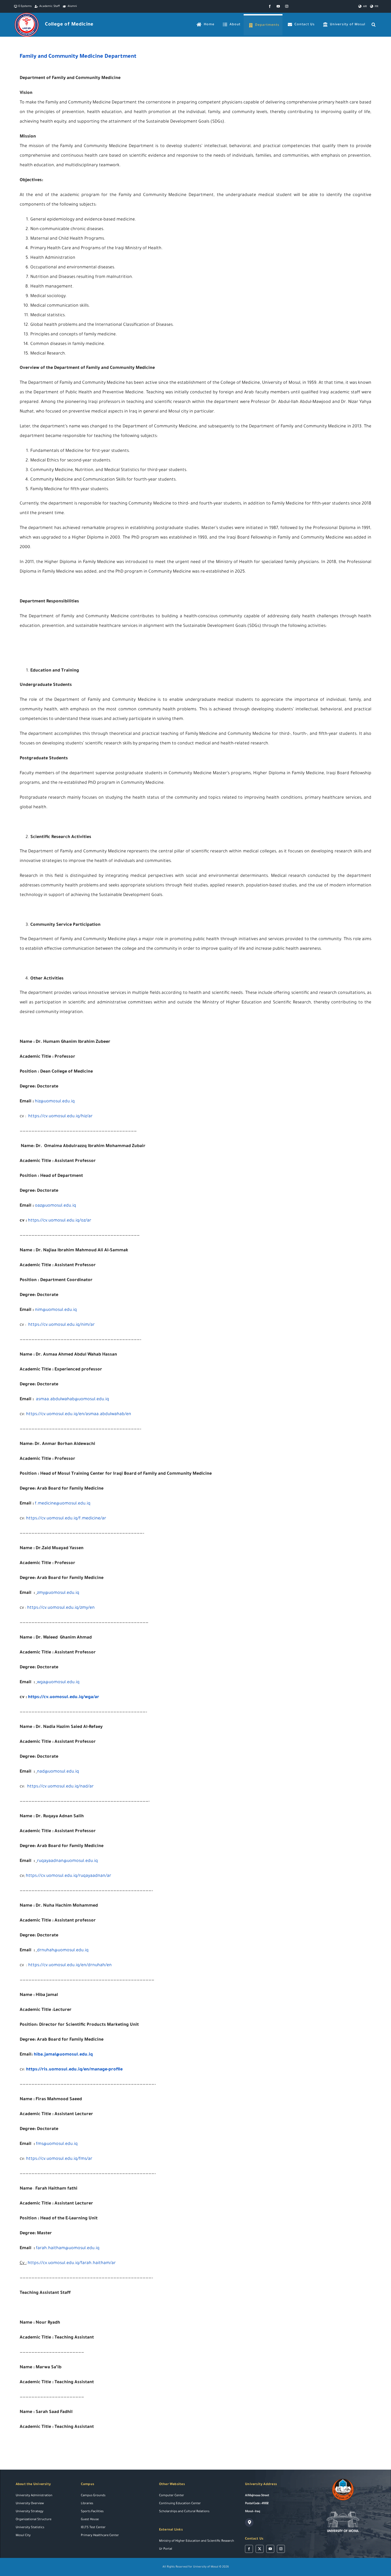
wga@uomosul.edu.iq (58, 1682)
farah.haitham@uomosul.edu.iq (68, 2248)
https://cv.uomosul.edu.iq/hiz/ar (60, 1116)
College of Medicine (69, 25)
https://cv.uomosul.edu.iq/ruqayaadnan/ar (68, 1876)
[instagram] (287, 6)
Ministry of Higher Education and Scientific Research (197, 2541)
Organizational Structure (34, 2520)
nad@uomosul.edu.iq (58, 1772)
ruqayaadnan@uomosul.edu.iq (67, 1861)
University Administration (34, 2496)
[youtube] (278, 6)
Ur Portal (166, 2549)
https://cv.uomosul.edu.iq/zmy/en (61, 1608)
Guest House (90, 2520)
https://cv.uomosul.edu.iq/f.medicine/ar (66, 1519)
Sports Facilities (92, 2512)
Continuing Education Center (180, 2504)
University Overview (30, 2504)
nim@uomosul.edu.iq (56, 1310)
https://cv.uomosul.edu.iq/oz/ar (60, 1221)
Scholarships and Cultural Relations (184, 2512)
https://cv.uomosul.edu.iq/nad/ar (60, 1787)
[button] (374, 25)
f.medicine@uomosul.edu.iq (63, 1504)
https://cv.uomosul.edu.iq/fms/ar (59, 2159)
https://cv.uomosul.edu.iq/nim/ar (61, 1325)
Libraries (87, 2504)
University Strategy (30, 2512)
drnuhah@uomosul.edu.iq (63, 1950)
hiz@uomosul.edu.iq (55, 1102)
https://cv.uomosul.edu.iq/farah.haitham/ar (72, 2263)
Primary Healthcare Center (100, 2536)
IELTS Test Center (93, 2528)
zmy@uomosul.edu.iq (58, 1593)
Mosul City (23, 2536)
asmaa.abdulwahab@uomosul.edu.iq (72, 1399)
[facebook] (270, 6)
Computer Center (172, 2496)
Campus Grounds (93, 2496)
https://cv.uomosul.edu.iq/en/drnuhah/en (70, 1965)
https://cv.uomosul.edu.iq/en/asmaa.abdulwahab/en (79, 1414)
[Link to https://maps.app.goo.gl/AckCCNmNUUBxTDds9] (249, 2523)
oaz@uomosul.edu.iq (55, 1206)
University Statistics (30, 2528)
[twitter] (260, 2549)
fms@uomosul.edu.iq (57, 2144)
